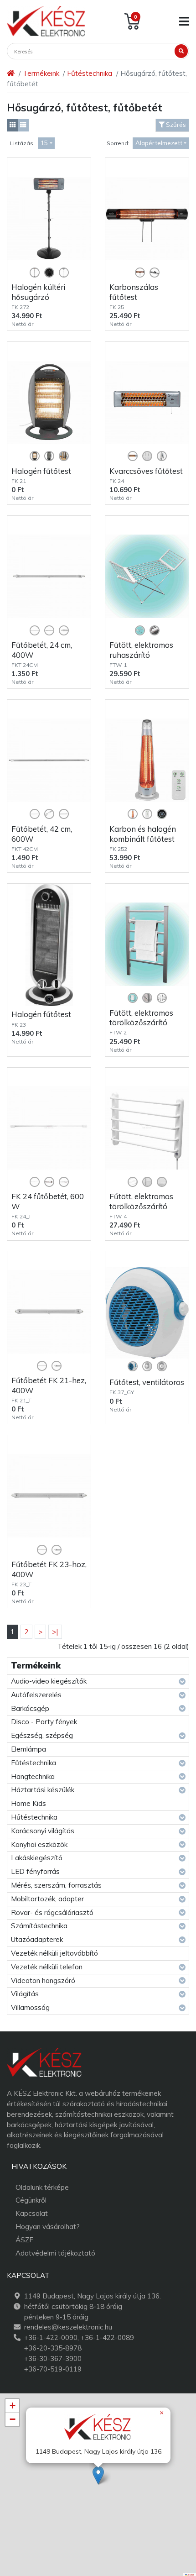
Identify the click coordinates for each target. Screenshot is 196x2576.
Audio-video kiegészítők (49, 1681)
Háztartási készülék (43, 1790)
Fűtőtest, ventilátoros (147, 1382)
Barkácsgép (30, 1708)
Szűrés (175, 125)
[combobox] (46, 144)
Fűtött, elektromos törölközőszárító (141, 1018)
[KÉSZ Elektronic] (46, 21)
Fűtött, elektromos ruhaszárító (141, 650)
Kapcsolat (32, 2213)
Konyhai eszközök (39, 1844)
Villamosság (30, 2007)
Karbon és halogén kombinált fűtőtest (143, 834)
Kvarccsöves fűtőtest (146, 471)
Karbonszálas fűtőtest (134, 292)
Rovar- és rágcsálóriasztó (52, 1912)
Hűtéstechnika (34, 1817)
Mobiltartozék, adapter (47, 1899)
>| (55, 1632)
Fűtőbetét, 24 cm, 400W (42, 650)
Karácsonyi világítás (43, 1831)
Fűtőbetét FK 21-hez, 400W (49, 1385)
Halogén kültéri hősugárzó (38, 292)
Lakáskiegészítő (37, 1858)
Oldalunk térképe (42, 2187)
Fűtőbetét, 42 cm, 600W (42, 834)
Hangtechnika (33, 1776)
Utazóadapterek (37, 1939)
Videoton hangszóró (43, 1981)
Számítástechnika (39, 1926)
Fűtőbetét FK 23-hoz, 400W (49, 1569)
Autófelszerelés (36, 1695)
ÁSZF (24, 2240)
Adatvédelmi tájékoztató (55, 2253)
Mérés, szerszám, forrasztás (56, 1885)
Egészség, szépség (42, 1735)
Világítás (25, 1994)
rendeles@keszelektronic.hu (68, 2327)
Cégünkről (31, 2200)
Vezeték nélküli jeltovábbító (54, 1953)
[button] (98, 2475)
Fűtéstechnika (90, 73)
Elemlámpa (28, 1749)
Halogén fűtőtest (41, 471)
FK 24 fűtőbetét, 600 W (48, 1201)
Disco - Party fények (44, 1722)
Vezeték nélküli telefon (47, 1967)
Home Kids (28, 1803)
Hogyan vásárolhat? (48, 2227)
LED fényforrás (35, 1871)
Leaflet (190, 2575)
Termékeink (41, 73)
